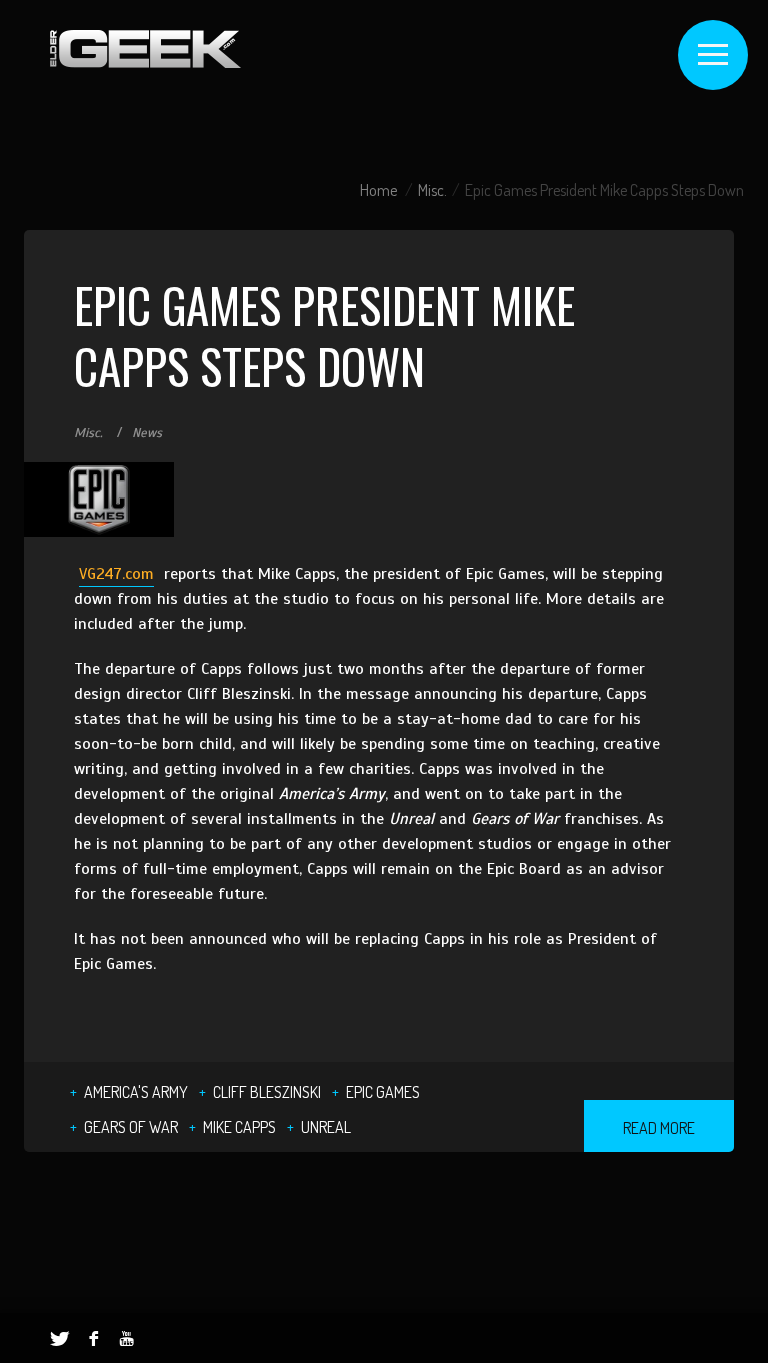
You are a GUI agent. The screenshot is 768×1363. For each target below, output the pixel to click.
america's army (136, 1092)
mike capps (239, 1127)
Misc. (432, 190)
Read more (659, 1128)
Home (378, 190)
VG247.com (116, 574)
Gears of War (131, 1127)
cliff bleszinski (267, 1092)
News (147, 433)
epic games (383, 1092)
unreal (326, 1127)
